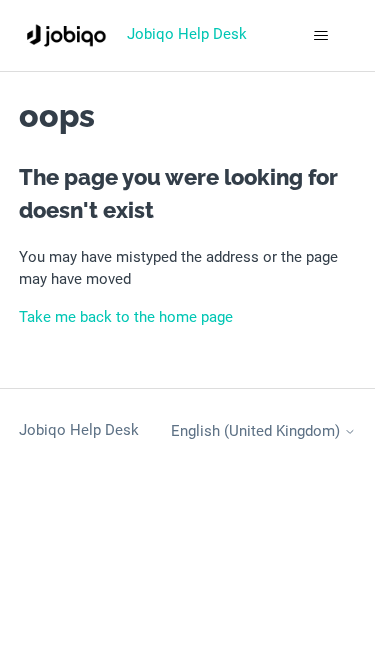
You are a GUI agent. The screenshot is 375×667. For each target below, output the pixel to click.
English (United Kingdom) (257, 431)
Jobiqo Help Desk (79, 430)
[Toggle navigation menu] (320, 36)
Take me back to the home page (126, 317)
